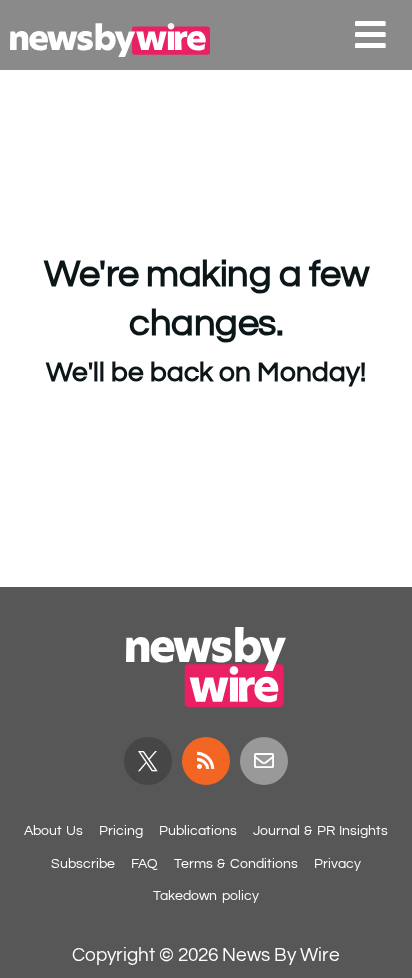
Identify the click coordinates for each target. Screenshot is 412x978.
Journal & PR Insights (320, 831)
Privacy (337, 864)
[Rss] (206, 761)
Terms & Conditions (236, 864)
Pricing (121, 831)
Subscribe (83, 864)
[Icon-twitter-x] (148, 761)
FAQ (144, 864)
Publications (198, 831)
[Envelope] (264, 761)
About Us (53, 831)
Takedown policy (205, 896)
